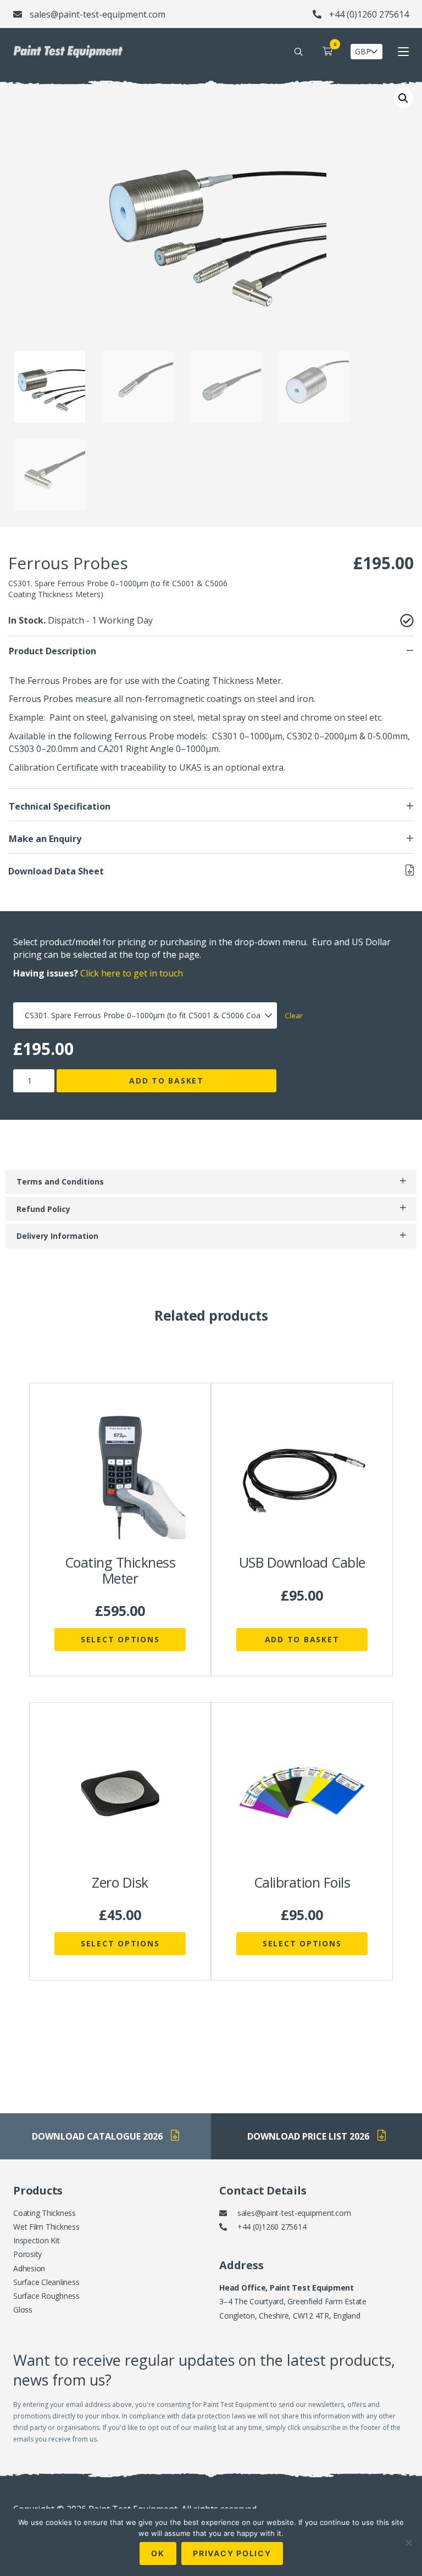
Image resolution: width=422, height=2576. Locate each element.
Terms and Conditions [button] (60, 1182)
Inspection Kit (37, 2240)
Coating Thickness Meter (229, 681)
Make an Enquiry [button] (45, 839)
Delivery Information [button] (57, 1236)
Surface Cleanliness (46, 2282)
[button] (403, 98)
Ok (158, 2553)
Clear (294, 1015)
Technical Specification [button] (60, 806)
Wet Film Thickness (46, 2227)
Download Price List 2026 (308, 2136)
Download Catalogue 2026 (97, 2136)
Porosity (27, 2254)
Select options (120, 1639)
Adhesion (29, 2268)
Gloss (23, 2310)
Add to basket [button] (302, 1639)
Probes (58, 699)
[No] (408, 2543)
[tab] (211, 651)
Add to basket (166, 1081)
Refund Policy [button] (43, 1209)
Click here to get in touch (132, 973)
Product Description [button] (52, 651)
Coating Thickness (45, 2213)
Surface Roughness (46, 2296)
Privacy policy (232, 2553)
